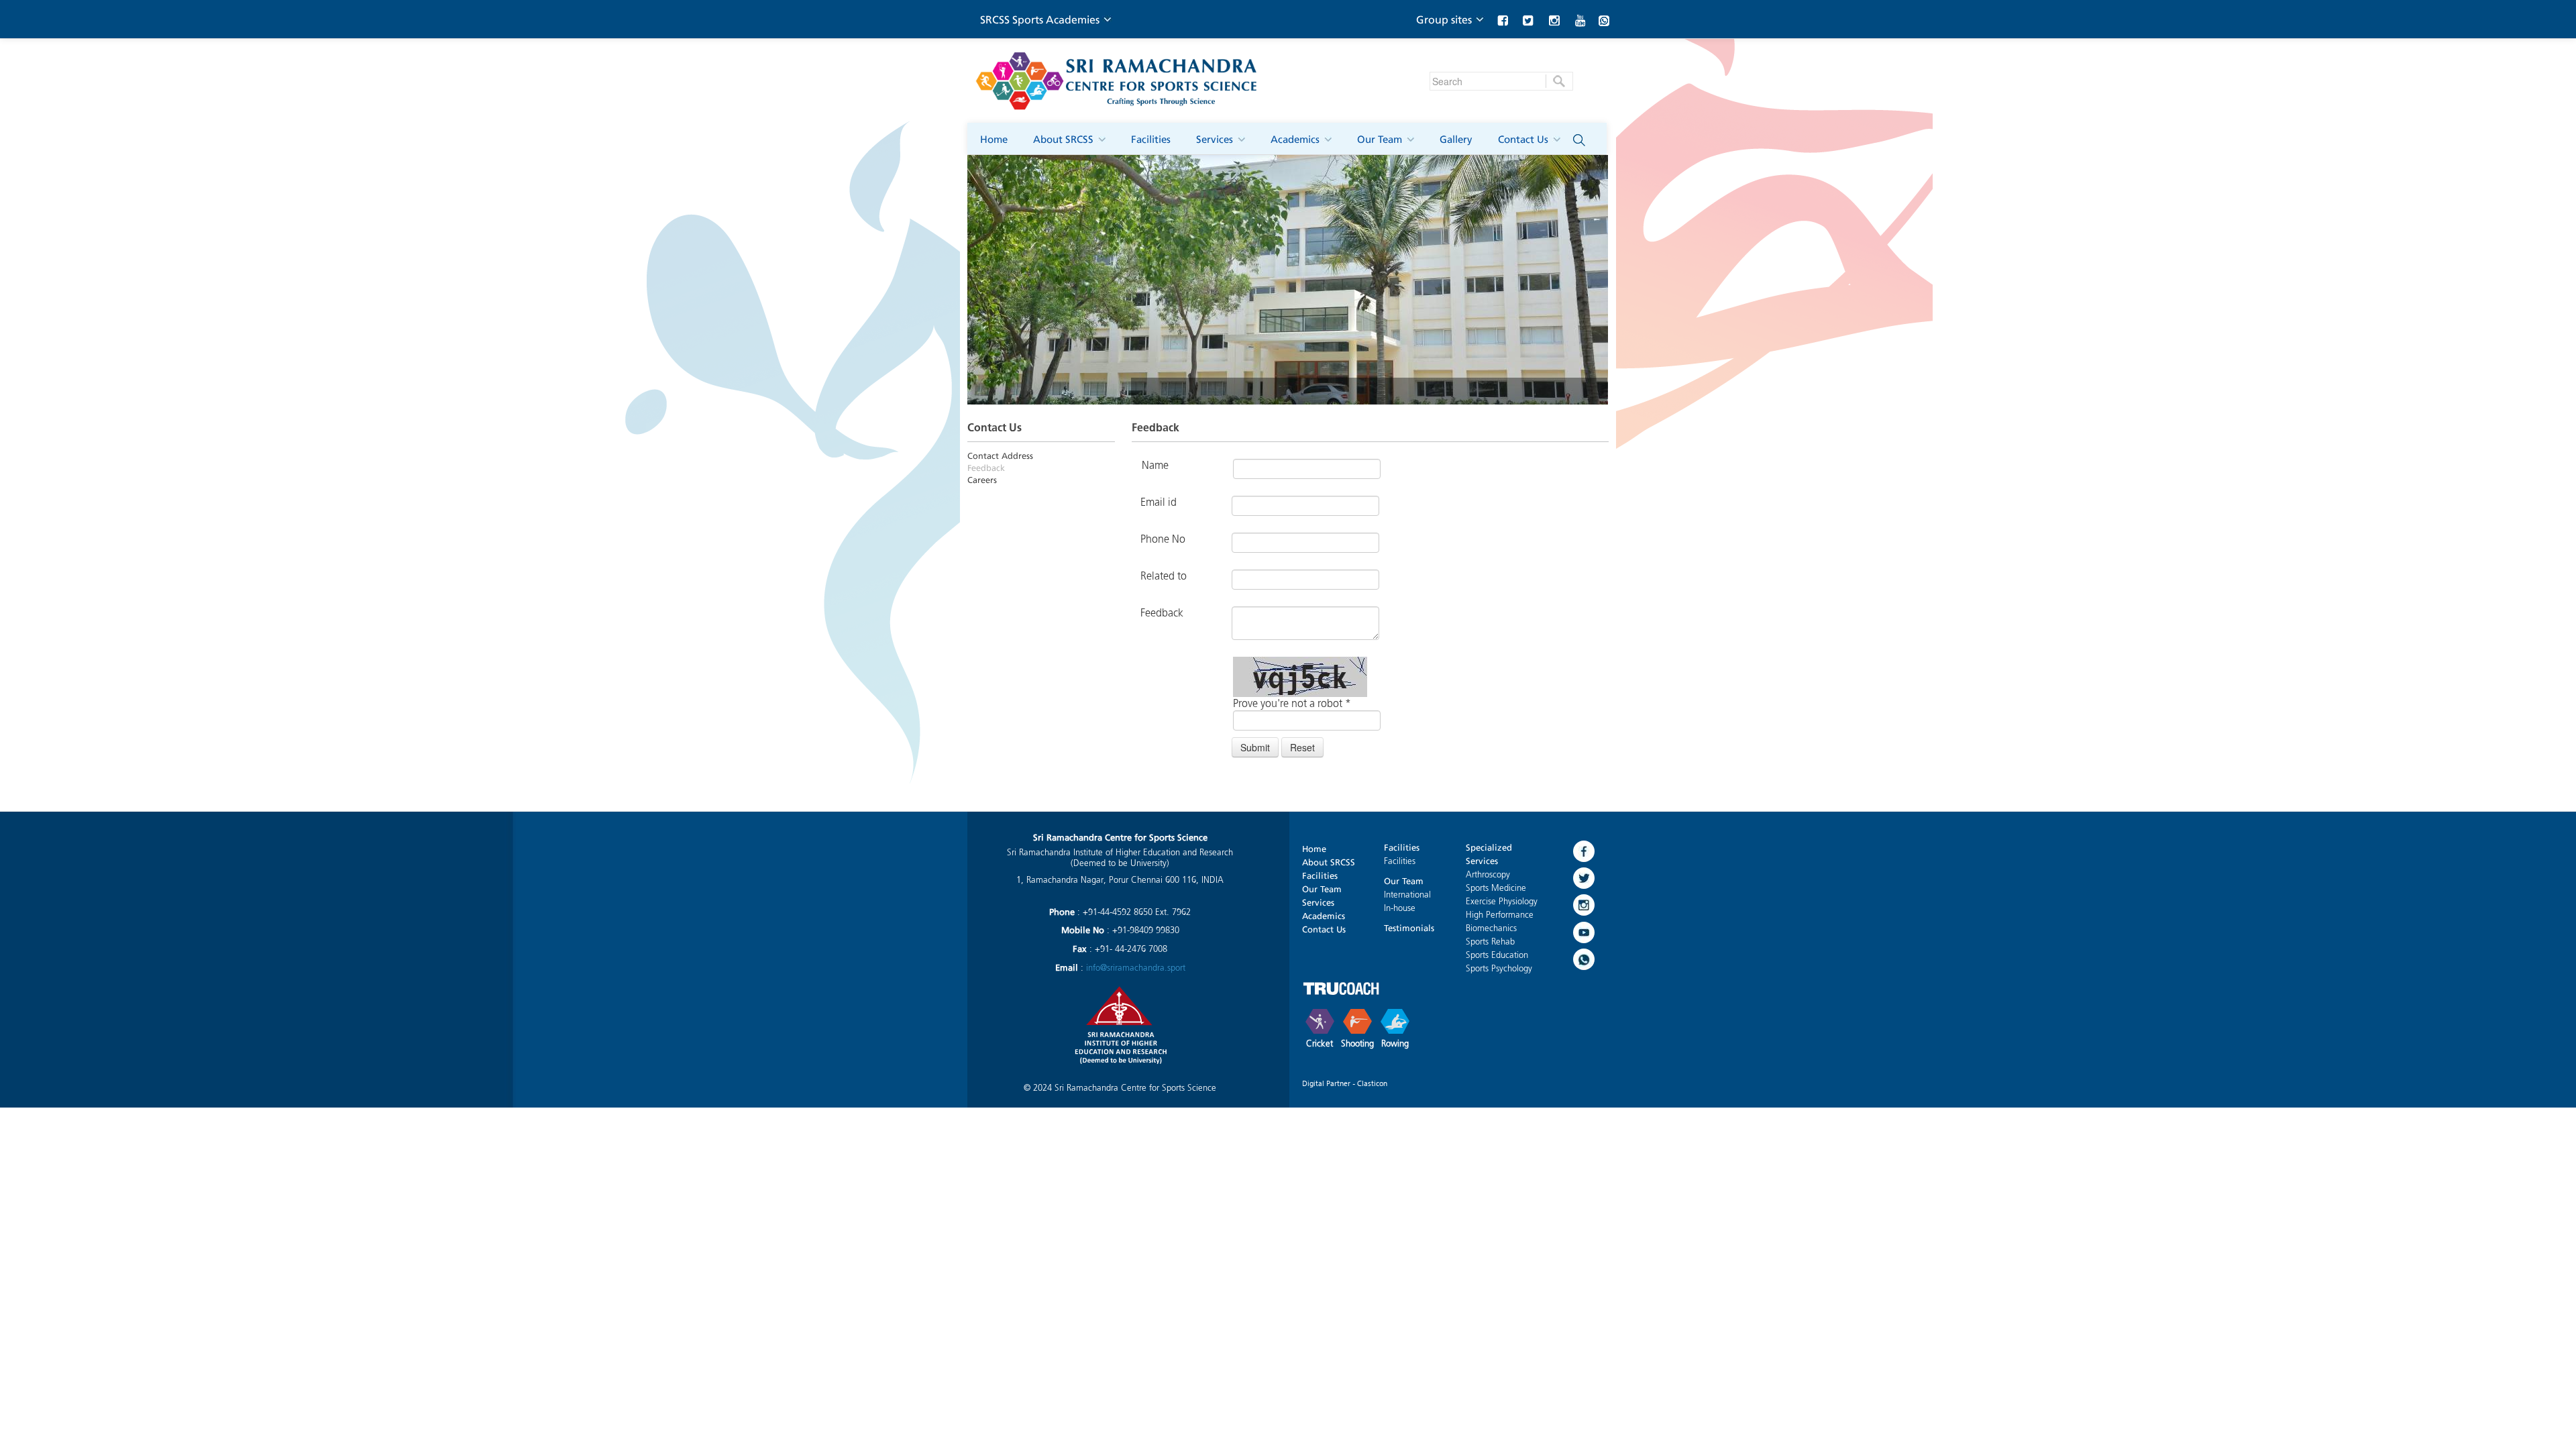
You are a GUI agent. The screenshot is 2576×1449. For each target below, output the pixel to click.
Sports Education (1497, 955)
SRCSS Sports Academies (1040, 18)
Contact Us (1524, 138)
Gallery (1456, 138)
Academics (1296, 138)
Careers (982, 479)
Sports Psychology (1499, 968)
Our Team (1381, 138)
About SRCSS (1065, 138)
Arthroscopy (1488, 874)
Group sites (1444, 18)
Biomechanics (1491, 928)
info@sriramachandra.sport (1136, 968)
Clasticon (1372, 1083)
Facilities (1151, 138)
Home (994, 138)
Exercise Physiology (1502, 901)
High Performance (1500, 915)
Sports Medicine (1496, 888)
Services (1216, 138)
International (1407, 895)
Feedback (986, 467)
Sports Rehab (1490, 942)
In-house (1400, 908)
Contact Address (1000, 454)
